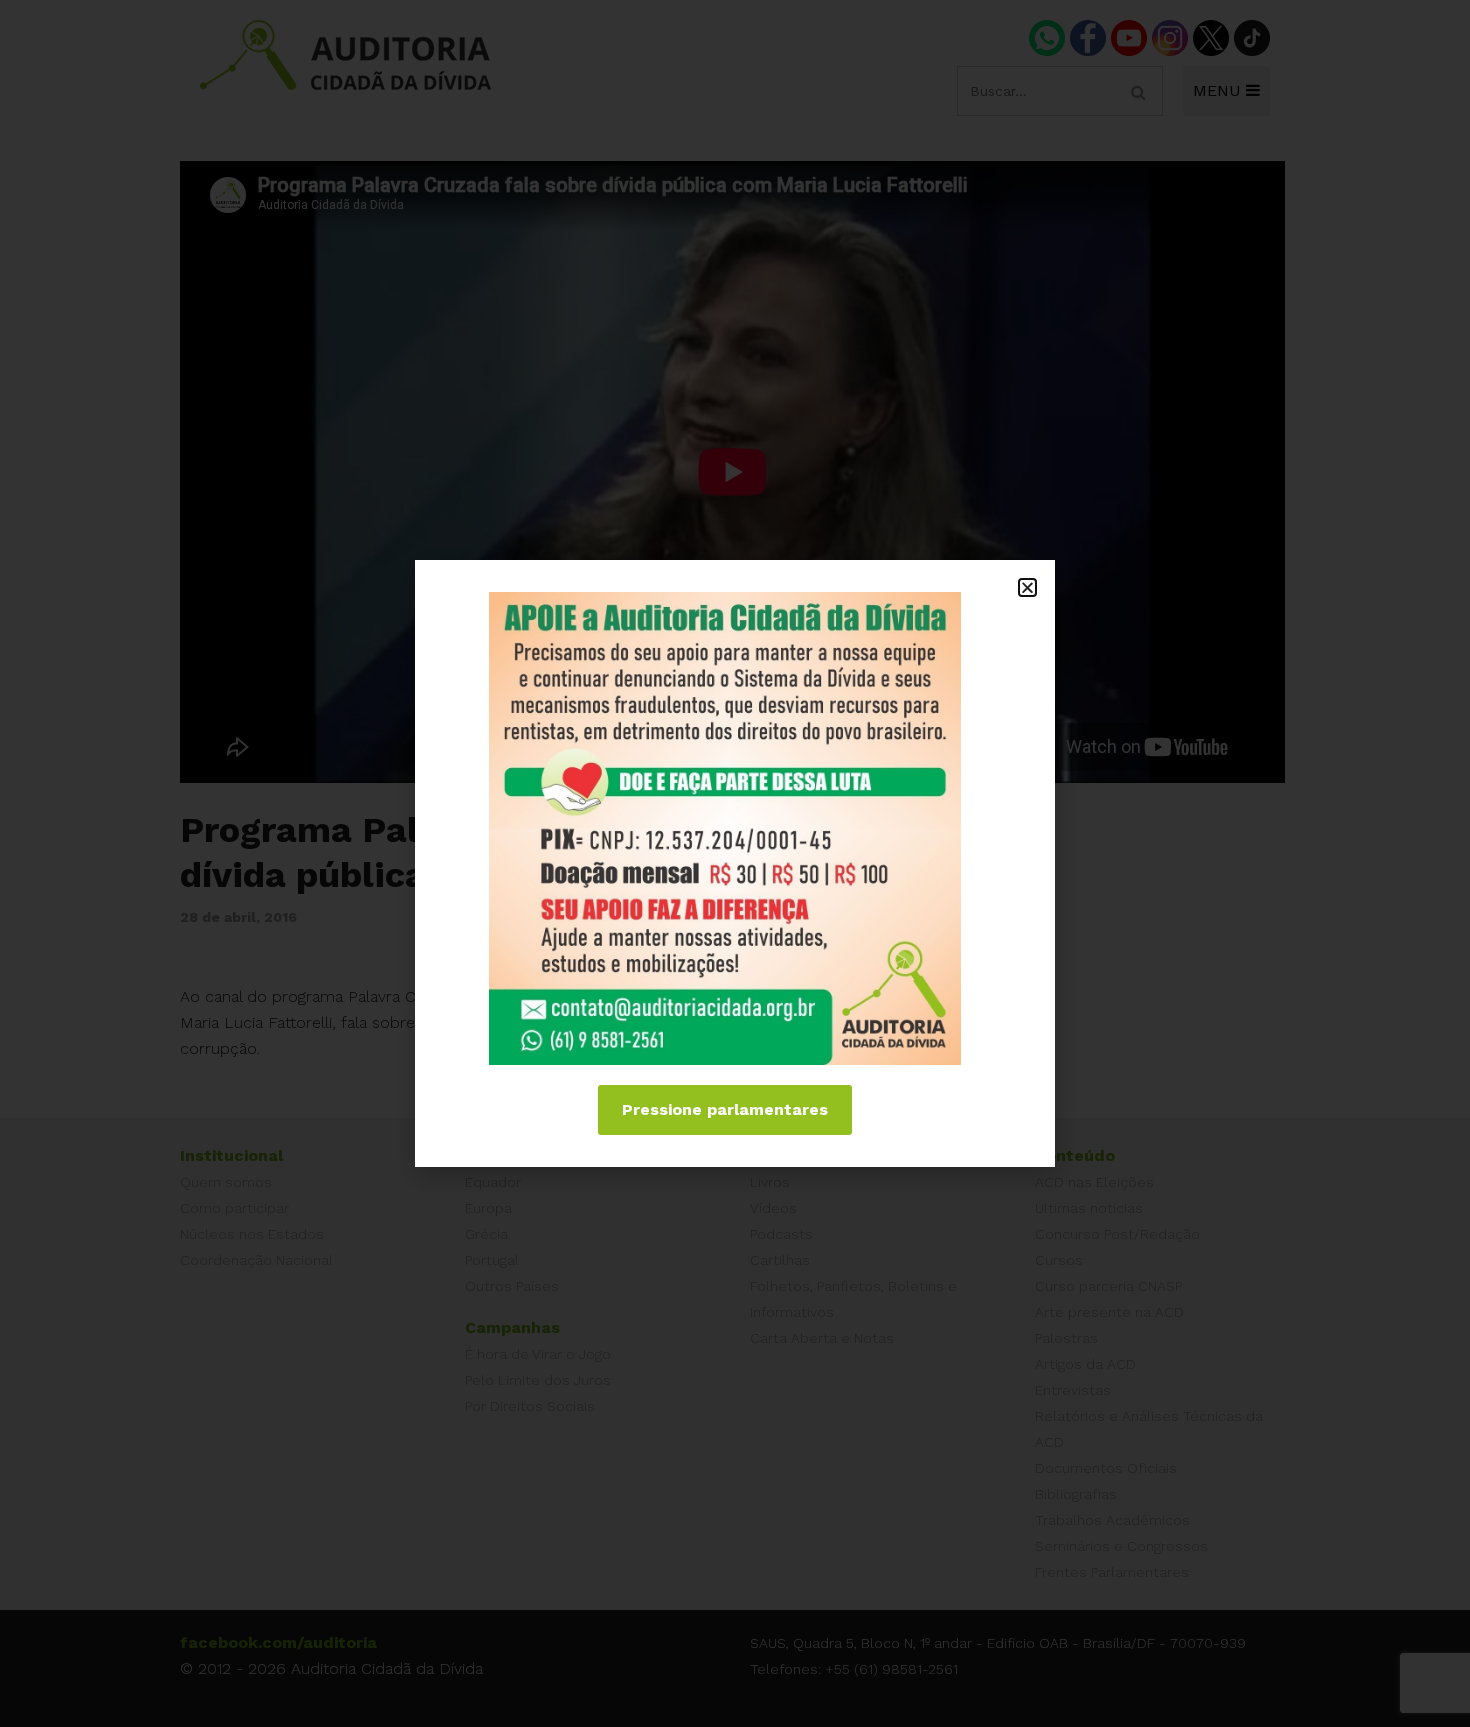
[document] (735, 863)
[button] (1027, 587)
